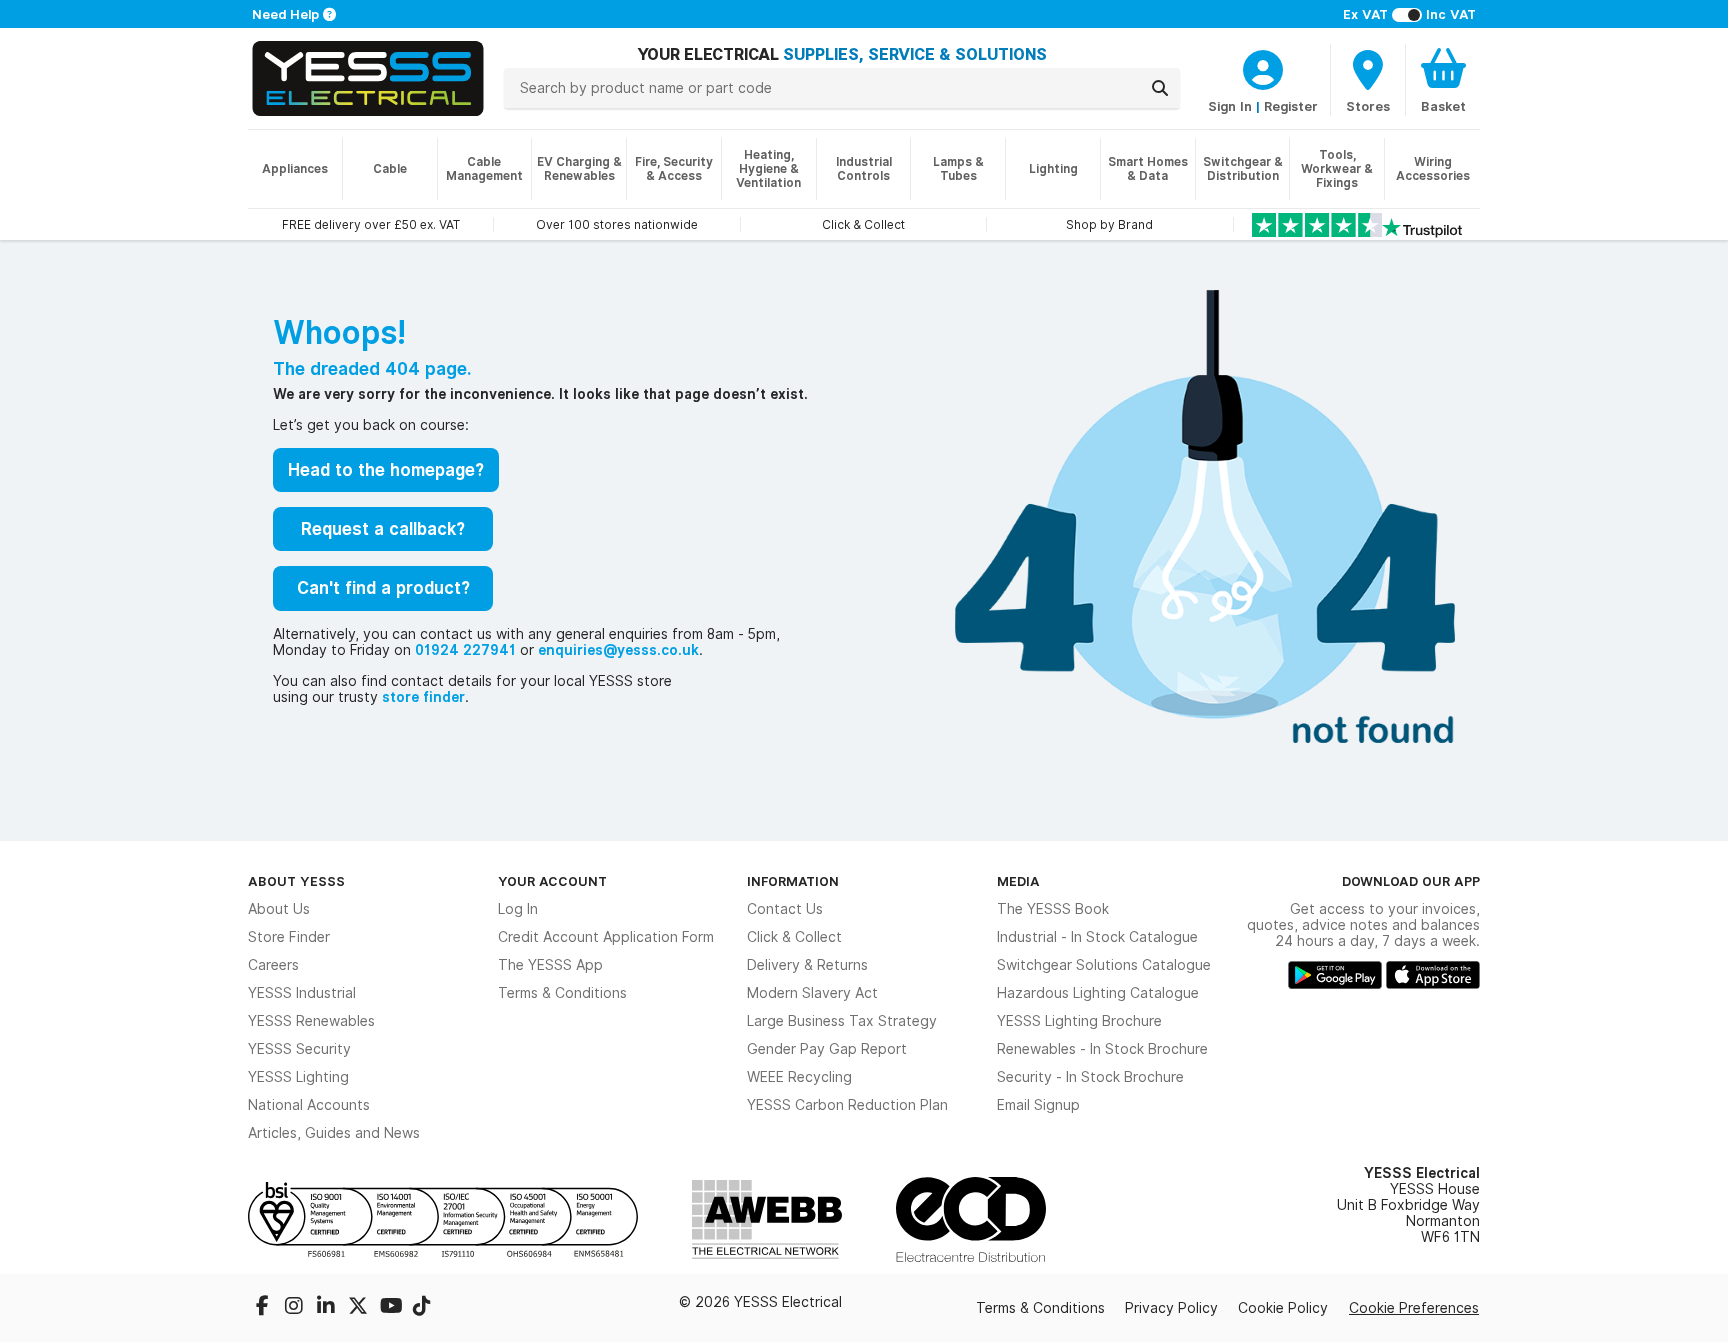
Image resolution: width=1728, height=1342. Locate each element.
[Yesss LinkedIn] (328, 1308)
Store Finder (289, 937)
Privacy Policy (1171, 1308)
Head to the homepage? (386, 470)
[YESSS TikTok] (422, 1308)
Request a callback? (383, 529)
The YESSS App (550, 965)
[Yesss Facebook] (264, 1308)
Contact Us (785, 909)
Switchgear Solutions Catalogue (1104, 965)
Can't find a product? (383, 588)
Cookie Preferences (1414, 1308)
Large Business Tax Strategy (842, 1021)
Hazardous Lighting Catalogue (1098, 993)
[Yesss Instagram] (296, 1308)
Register (1291, 106)
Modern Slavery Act (812, 993)
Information (793, 881)
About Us (279, 909)
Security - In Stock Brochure (1090, 1077)
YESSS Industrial (302, 993)
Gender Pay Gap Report (827, 1049)
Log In (518, 909)
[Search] (1160, 88)
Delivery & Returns (807, 965)
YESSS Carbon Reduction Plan (847, 1105)
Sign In (1230, 106)
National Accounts (309, 1105)
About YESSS (296, 881)
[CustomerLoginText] (1263, 67)
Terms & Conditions (562, 993)
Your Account (552, 881)
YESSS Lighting (298, 1077)
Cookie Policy (1283, 1308)
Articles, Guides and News (334, 1133)
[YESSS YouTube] (392, 1308)
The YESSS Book (1053, 909)
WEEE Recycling (799, 1077)
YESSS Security (299, 1049)
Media (1018, 881)
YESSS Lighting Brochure (1079, 1021)
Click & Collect (794, 937)
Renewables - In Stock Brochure (1102, 1049)
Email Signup (1038, 1105)
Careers (273, 965)
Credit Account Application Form (606, 937)
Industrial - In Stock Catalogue (1097, 937)
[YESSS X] (360, 1308)
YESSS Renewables (311, 1021)
